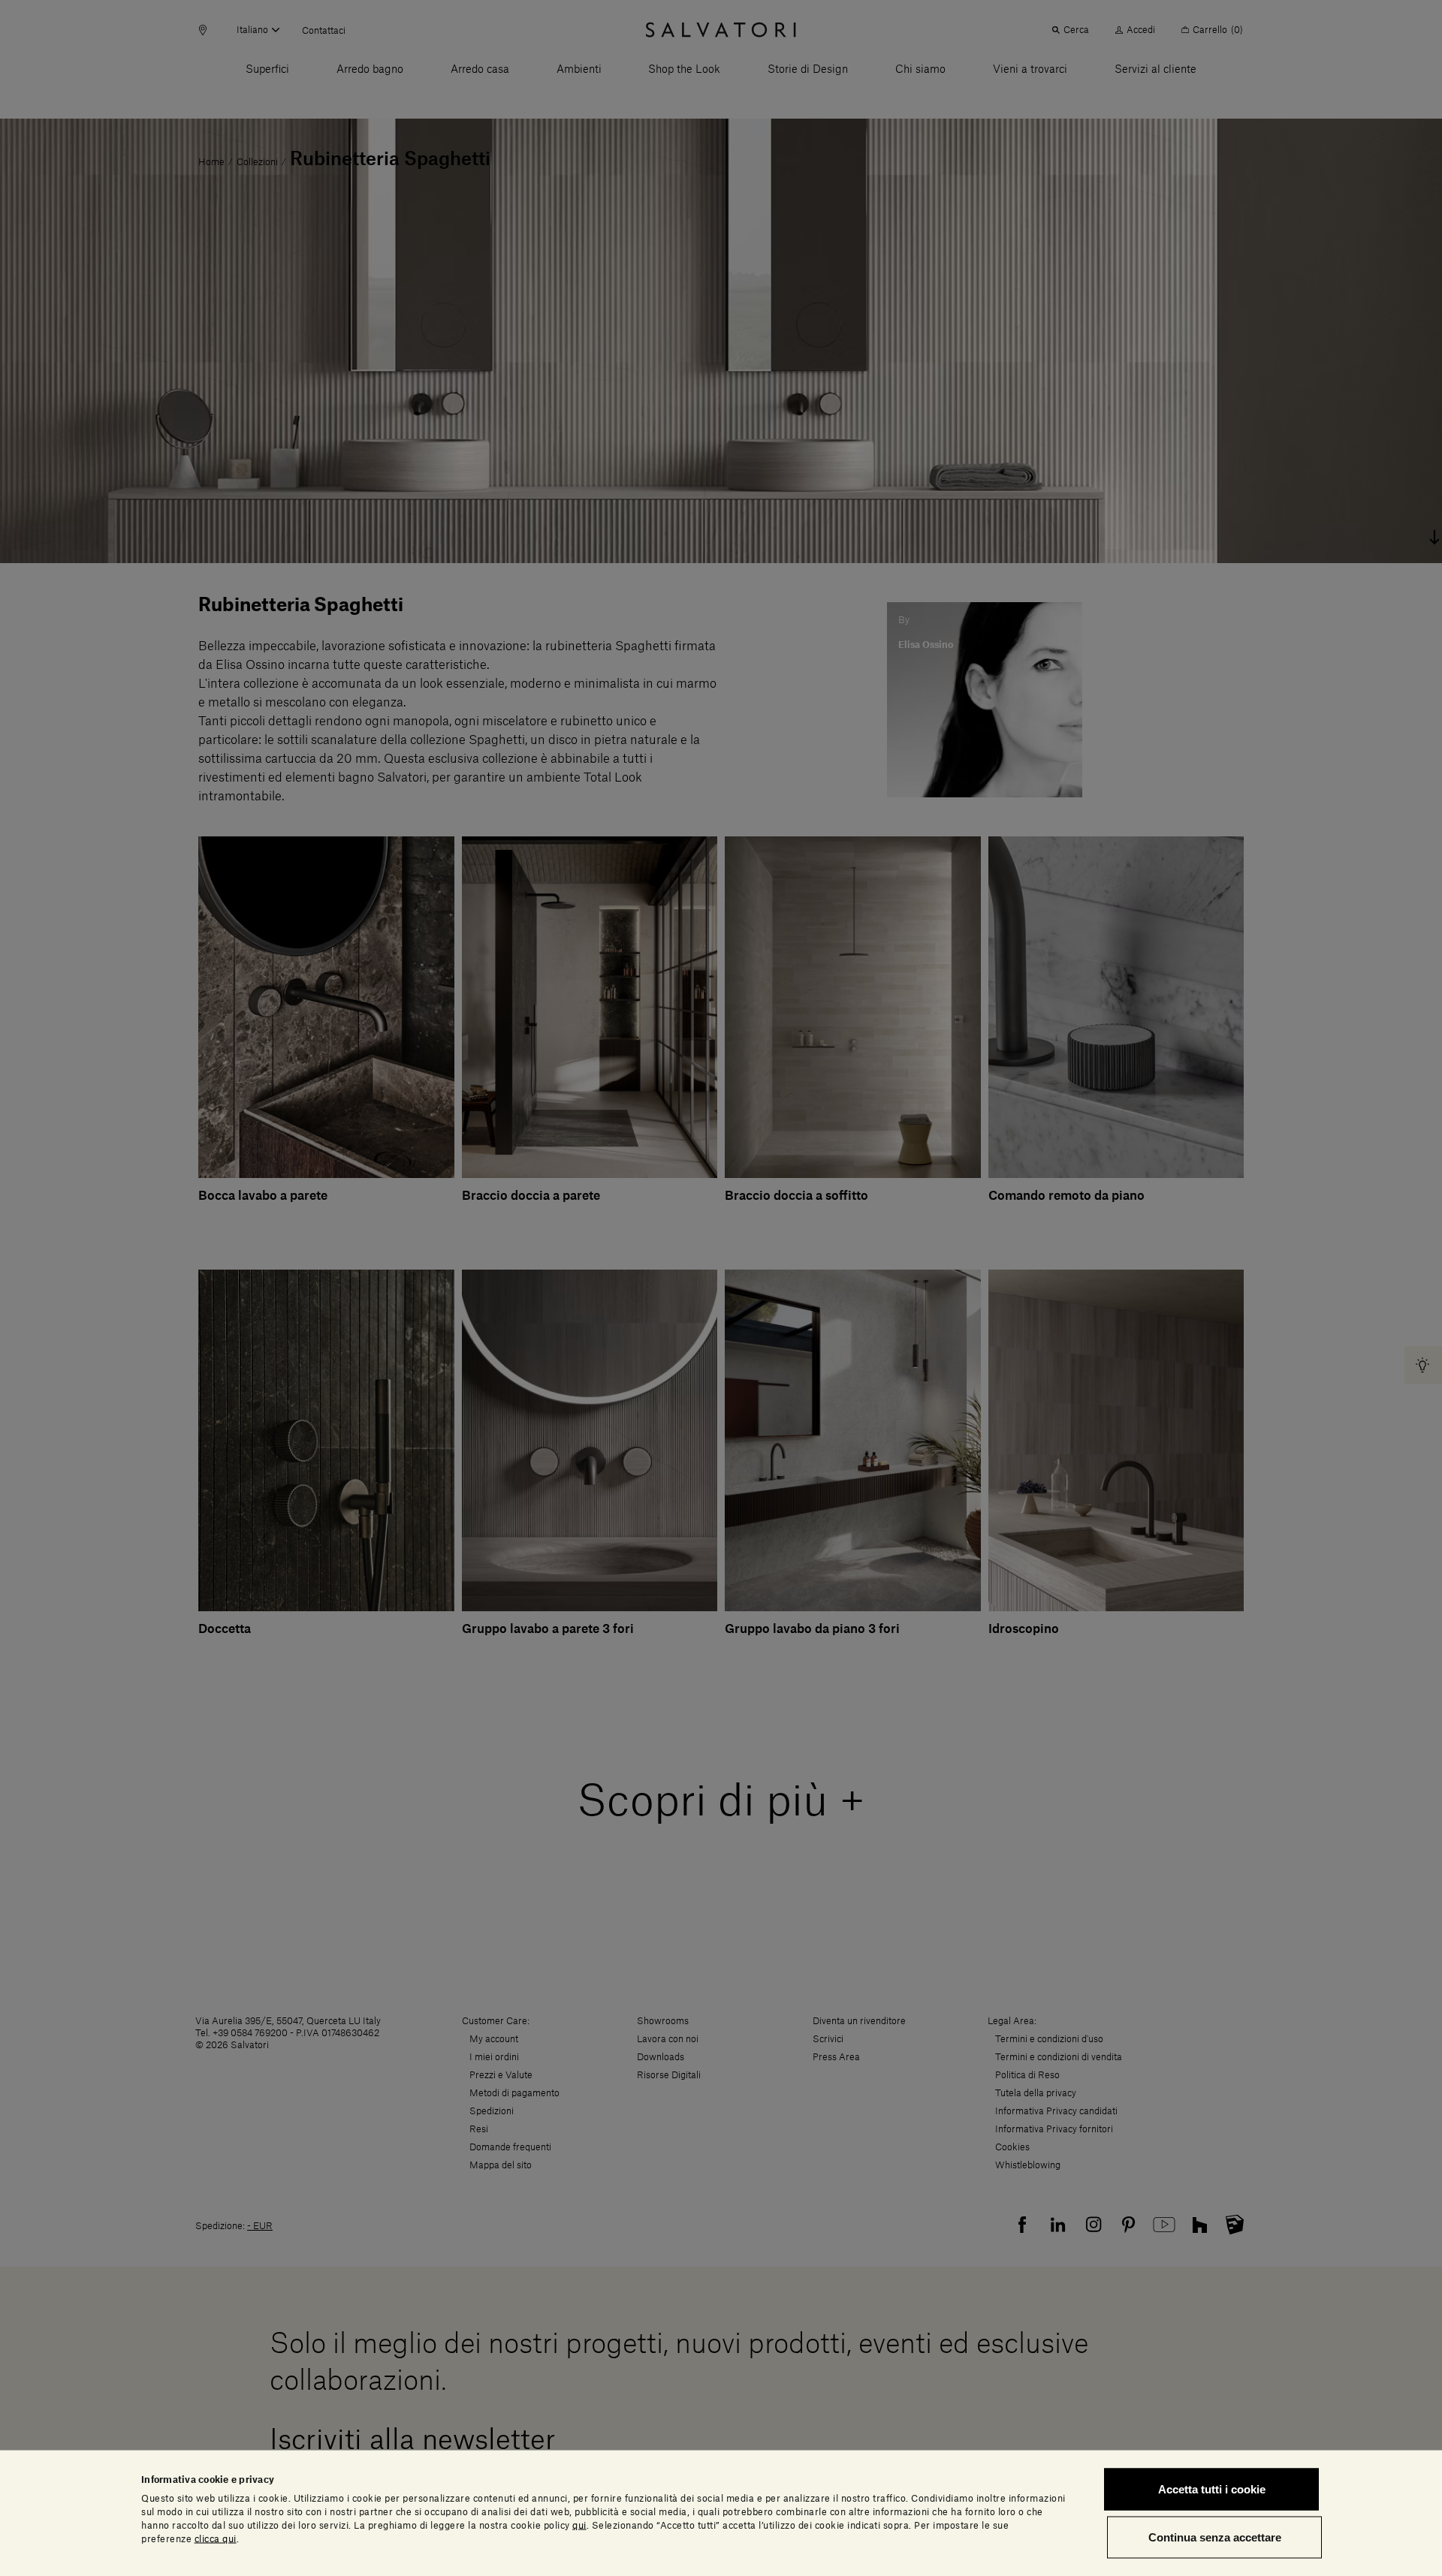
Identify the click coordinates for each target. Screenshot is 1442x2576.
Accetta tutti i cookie (1212, 2489)
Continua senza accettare (1215, 2537)
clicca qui (216, 2538)
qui (579, 2525)
